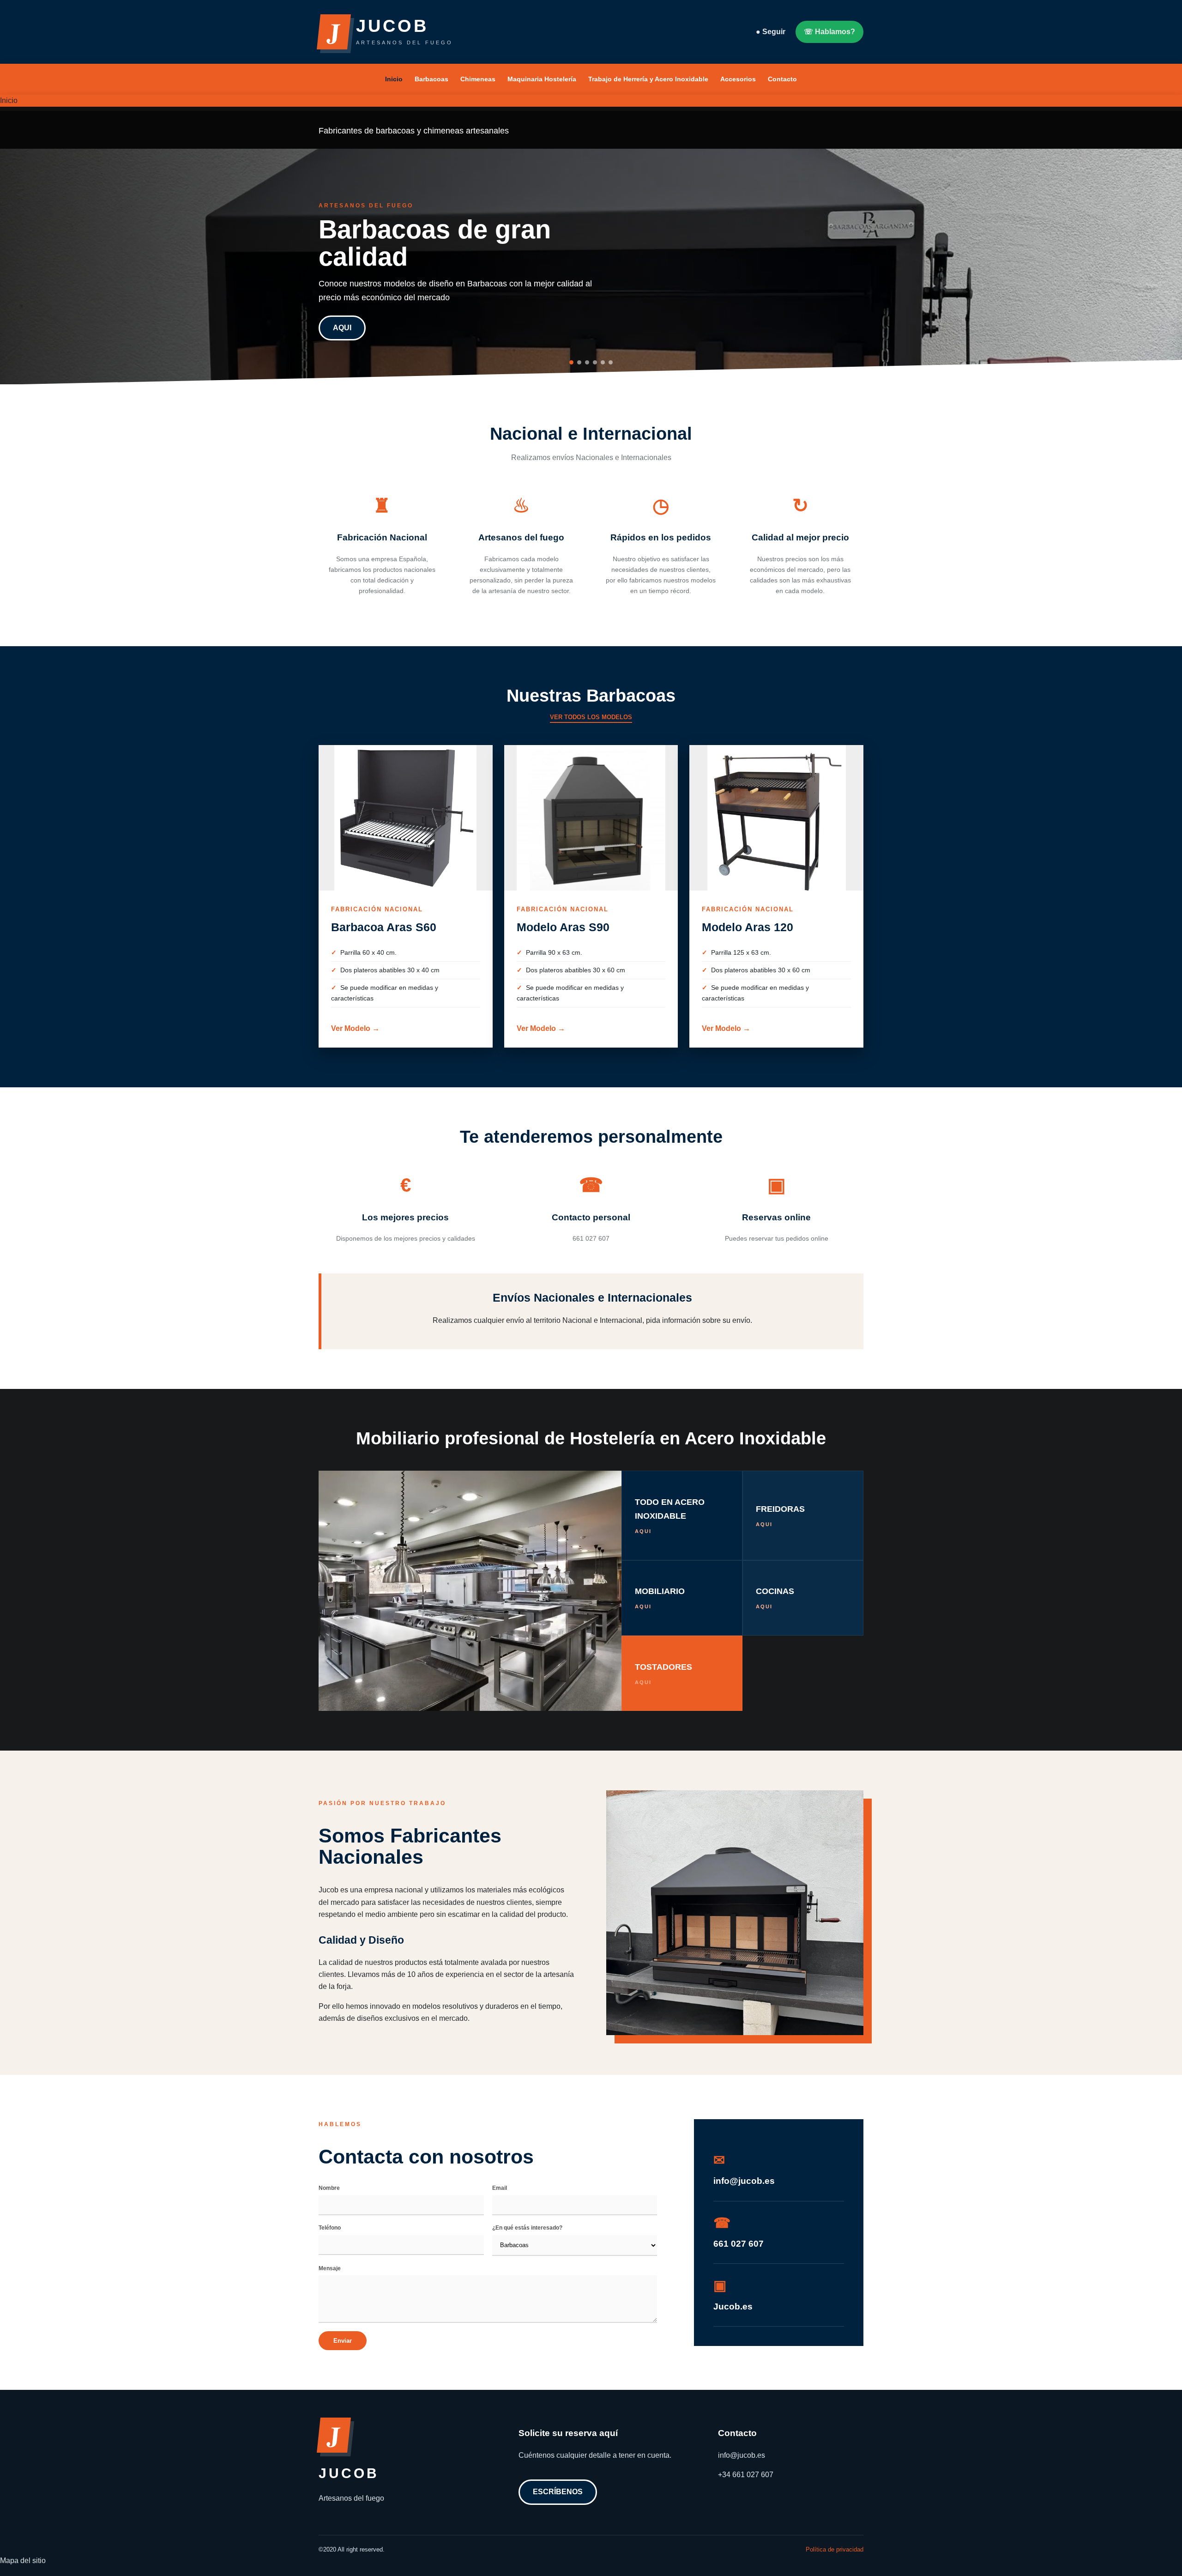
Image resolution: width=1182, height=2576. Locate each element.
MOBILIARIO (660, 1598)
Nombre (329, 2188)
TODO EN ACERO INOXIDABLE (670, 1515)
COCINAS (775, 1598)
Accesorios (738, 79)
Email (500, 2188)
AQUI (342, 328)
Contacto (782, 79)
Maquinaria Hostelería (542, 79)
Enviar (343, 2341)
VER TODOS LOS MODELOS (591, 717)
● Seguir (771, 32)
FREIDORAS (780, 1516)
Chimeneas (478, 79)
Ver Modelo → (355, 1028)
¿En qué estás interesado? (527, 2228)
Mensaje (330, 2268)
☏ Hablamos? (829, 32)
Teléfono (330, 2228)
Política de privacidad (835, 2549)
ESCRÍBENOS (558, 2492)
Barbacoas (431, 79)
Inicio (394, 79)
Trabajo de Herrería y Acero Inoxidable (648, 79)
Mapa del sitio (23, 2561)
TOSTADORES (663, 1674)
